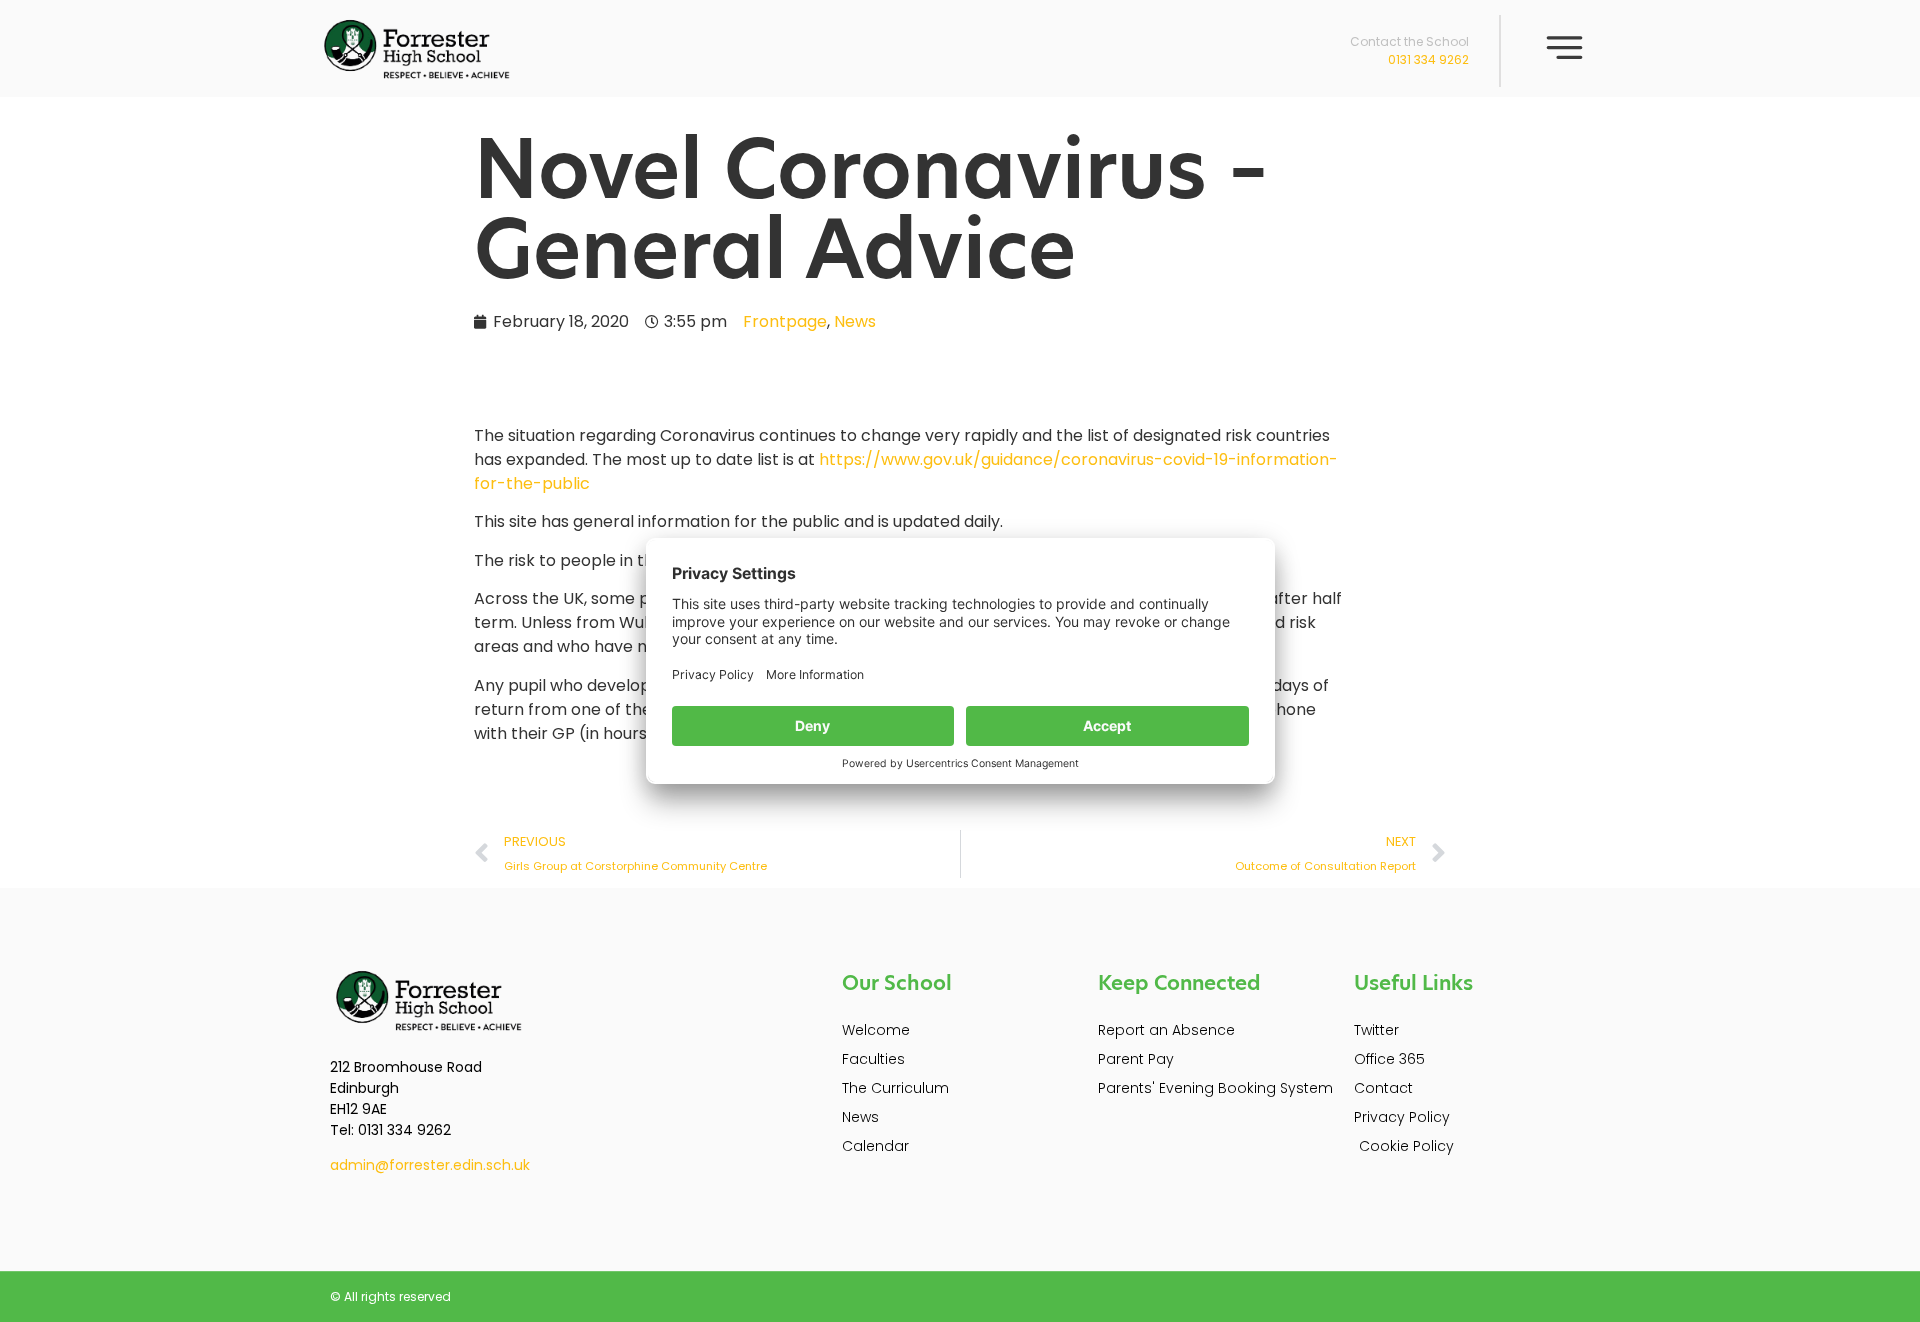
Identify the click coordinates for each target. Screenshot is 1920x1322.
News (855, 321)
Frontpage (785, 321)
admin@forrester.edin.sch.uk (430, 1165)
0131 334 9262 (1428, 59)
